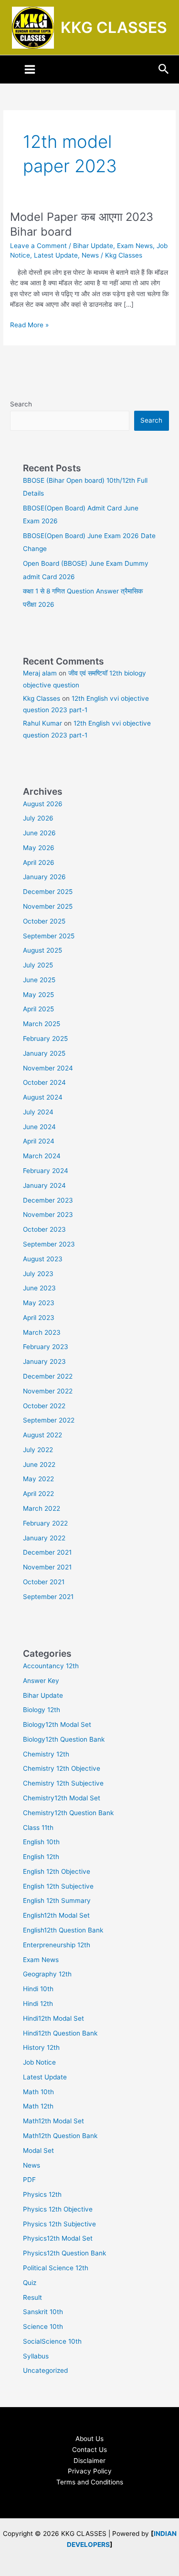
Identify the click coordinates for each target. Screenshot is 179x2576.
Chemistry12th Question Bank (68, 1813)
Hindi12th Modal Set (53, 2018)
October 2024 (44, 1082)
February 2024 (46, 1171)
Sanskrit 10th (43, 2312)
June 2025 (39, 980)
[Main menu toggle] (30, 70)
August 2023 (43, 1259)
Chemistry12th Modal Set (62, 1798)
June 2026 (39, 833)
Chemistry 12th (46, 1754)
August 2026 (43, 804)
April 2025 (38, 1009)
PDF (29, 2180)
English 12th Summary (57, 1901)
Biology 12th (42, 1710)
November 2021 (47, 1567)
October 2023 (44, 1229)
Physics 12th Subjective (59, 2224)
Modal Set (38, 2150)
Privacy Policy (90, 2471)
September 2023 (49, 1244)
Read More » (29, 324)
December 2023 (48, 1200)
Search (21, 404)
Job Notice (39, 2062)
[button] (164, 69)
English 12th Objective (57, 1871)
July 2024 (38, 1112)
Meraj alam (40, 673)
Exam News (135, 246)
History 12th (41, 2047)
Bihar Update (93, 246)
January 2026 (44, 877)
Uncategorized (45, 2370)
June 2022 (39, 1465)
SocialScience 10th (52, 2341)
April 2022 (38, 1494)
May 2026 (39, 848)
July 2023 (38, 1274)
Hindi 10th (38, 1989)
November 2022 (48, 1391)
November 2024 (48, 1068)
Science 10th (43, 2327)
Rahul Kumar (42, 723)
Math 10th (38, 2092)
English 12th (41, 1857)
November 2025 (48, 906)
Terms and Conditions (90, 2482)
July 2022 (38, 1450)
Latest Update (56, 255)
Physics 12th (42, 2194)
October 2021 (44, 1582)
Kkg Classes (42, 698)
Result (32, 2297)
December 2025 (48, 892)
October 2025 (44, 921)
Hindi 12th (38, 2004)
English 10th (41, 1842)
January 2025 (44, 1053)
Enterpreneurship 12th (57, 1945)
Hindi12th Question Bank (60, 2033)
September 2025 (49, 936)
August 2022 (42, 1435)
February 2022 (45, 1523)
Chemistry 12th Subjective (63, 1783)
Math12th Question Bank (60, 2136)
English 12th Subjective (58, 1886)
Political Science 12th (56, 2268)
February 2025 (45, 1039)
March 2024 (42, 1156)
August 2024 (43, 1097)
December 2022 (48, 1376)
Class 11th (38, 1828)
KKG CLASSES (114, 27)
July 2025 (38, 965)
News (90, 255)
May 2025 (38, 995)
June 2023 (39, 1288)
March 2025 (42, 1024)
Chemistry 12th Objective (62, 1768)
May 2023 (39, 1303)
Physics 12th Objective (58, 2209)
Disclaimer (89, 2461)
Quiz (30, 2283)
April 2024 (39, 1141)
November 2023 (48, 1215)
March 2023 (42, 1332)
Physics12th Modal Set (58, 2238)
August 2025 (42, 950)
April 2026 (39, 862)
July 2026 (38, 818)
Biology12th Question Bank (64, 1739)
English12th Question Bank (63, 1930)
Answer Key (41, 1681)
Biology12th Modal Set (57, 1724)
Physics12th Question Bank (64, 2253)
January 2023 (44, 1361)
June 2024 (39, 1127)
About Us (89, 2439)
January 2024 (44, 1185)
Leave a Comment (38, 246)
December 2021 (47, 1552)
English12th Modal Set (56, 1915)
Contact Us (89, 2450)
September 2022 (49, 1420)
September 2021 (48, 1597)
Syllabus (36, 2356)
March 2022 (42, 1508)
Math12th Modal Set (53, 2121)
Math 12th (38, 2106)
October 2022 (44, 1406)
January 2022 (44, 1538)
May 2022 (38, 1479)
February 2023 (46, 1347)
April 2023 (39, 1318)
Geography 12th (47, 1974)
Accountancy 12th (51, 1666)
